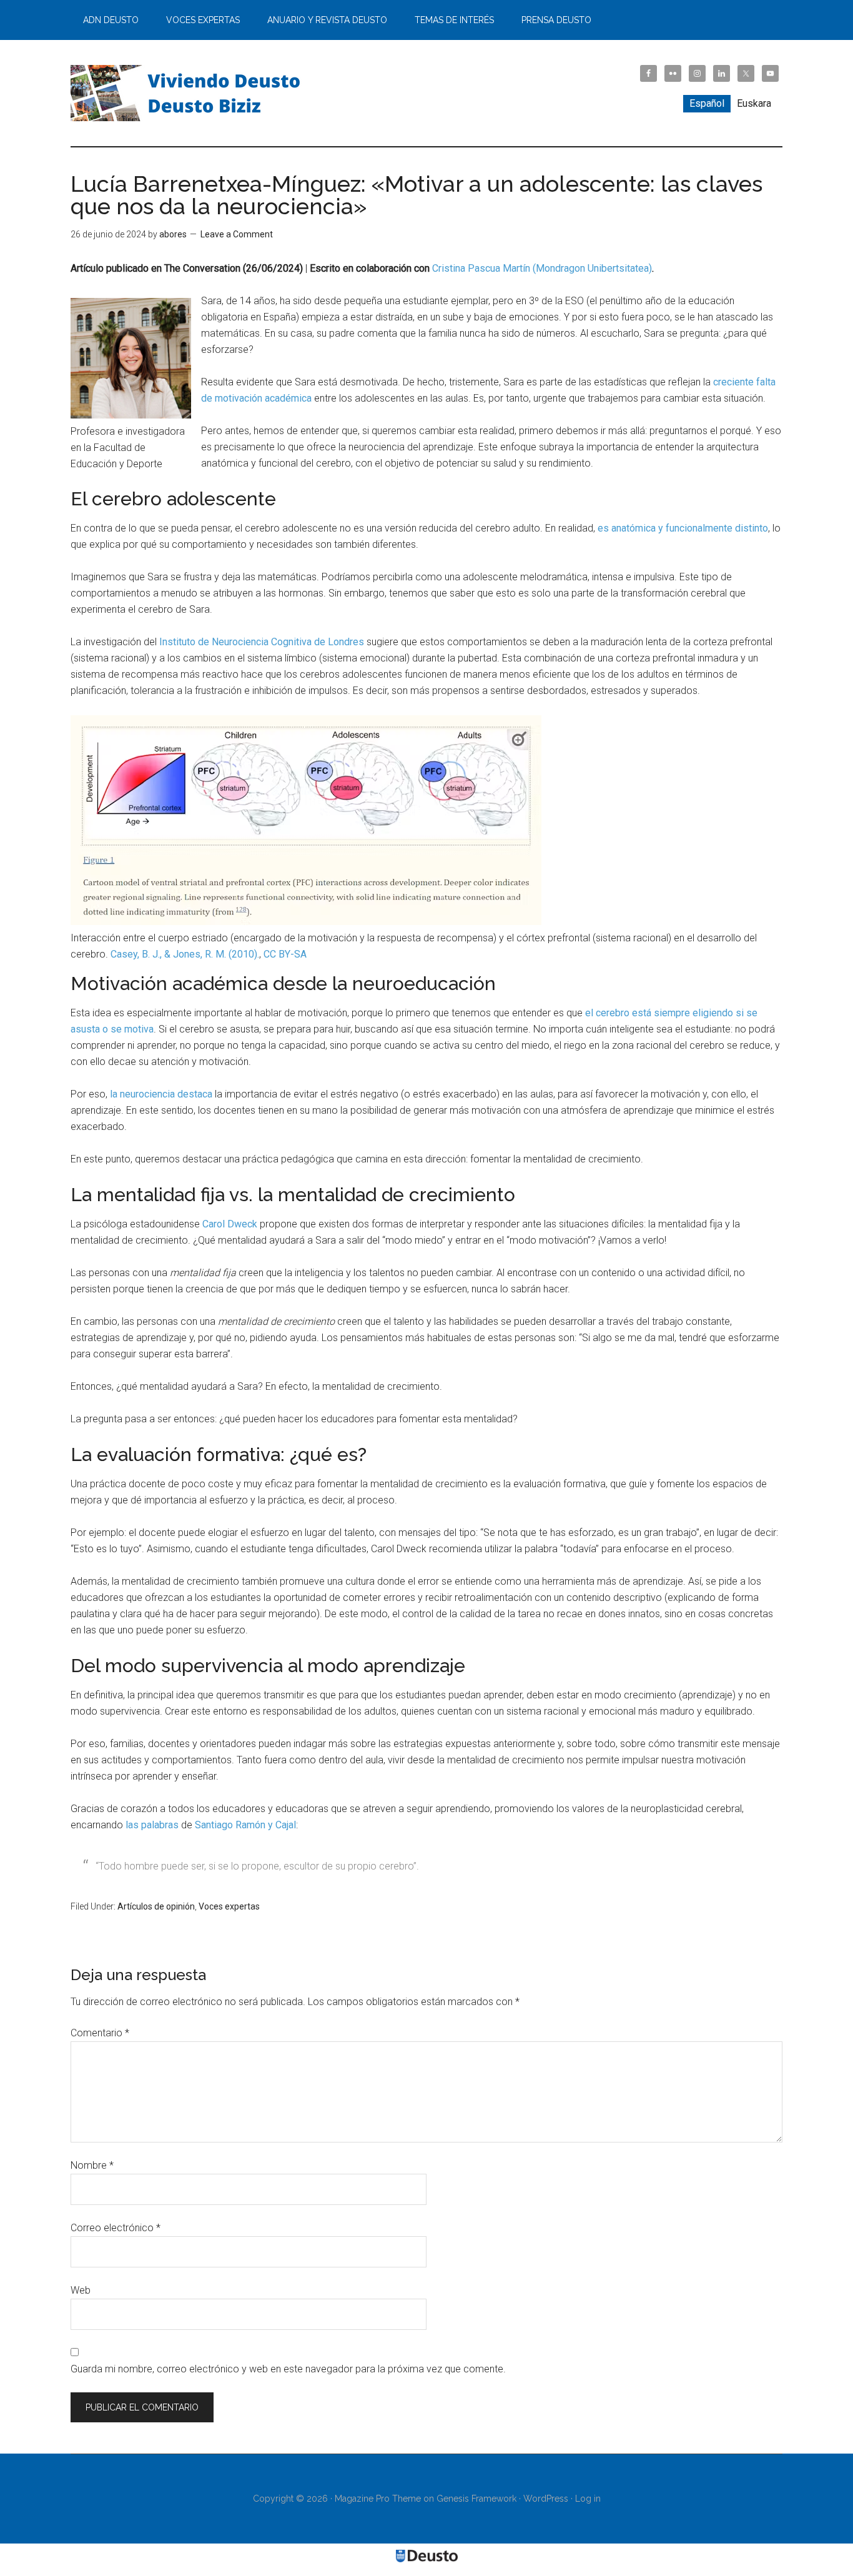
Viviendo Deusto (189, 93)
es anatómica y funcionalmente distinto (683, 528)
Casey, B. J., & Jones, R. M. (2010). (185, 954)
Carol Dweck (230, 1224)
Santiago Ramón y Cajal (245, 1825)
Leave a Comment (237, 234)
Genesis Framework (476, 2499)
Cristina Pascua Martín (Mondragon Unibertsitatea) (542, 268)
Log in (588, 2499)
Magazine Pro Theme (378, 2499)
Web (81, 2290)
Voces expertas (229, 1906)
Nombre (92, 2165)
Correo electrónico (116, 2228)
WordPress (546, 2499)
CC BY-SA (285, 954)
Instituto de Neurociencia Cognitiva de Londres (262, 642)
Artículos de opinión (156, 1906)
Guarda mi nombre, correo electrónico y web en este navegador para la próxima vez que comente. (288, 2369)
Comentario (100, 2033)
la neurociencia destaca (161, 1094)
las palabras (152, 1825)
